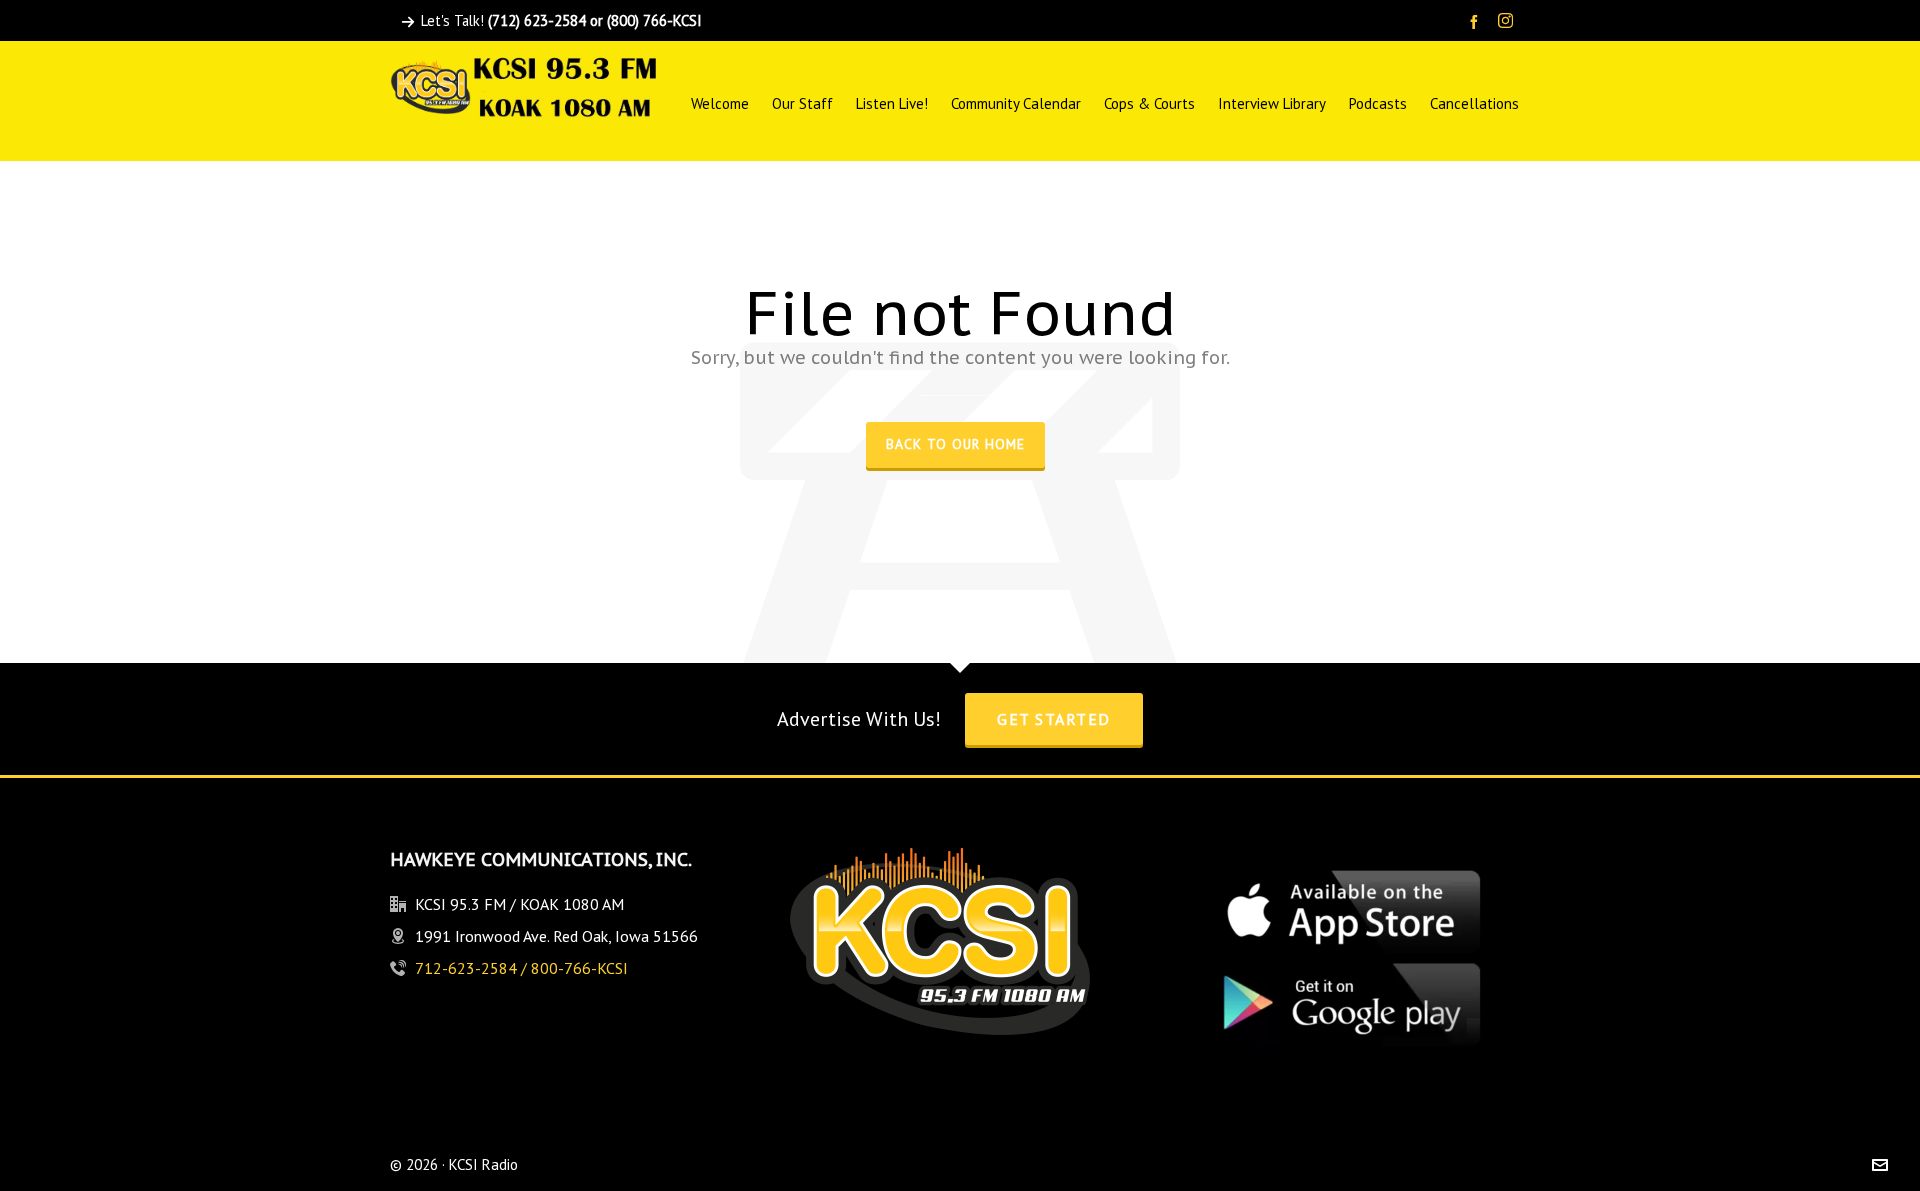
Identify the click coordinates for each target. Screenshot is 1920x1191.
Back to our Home (955, 444)
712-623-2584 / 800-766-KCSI (521, 968)
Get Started (1054, 719)
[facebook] (1477, 21)
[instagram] (1508, 22)
